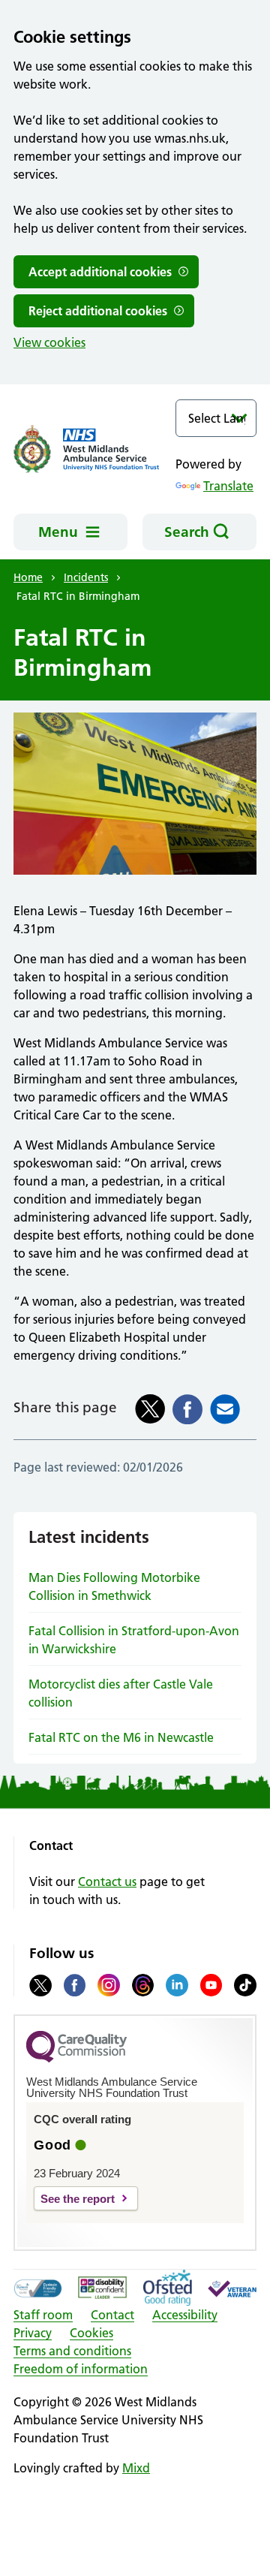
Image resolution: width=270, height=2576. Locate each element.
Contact (112, 2315)
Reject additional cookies (98, 311)
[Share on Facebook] (187, 1409)
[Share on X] (150, 1409)
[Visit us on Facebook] (75, 1985)
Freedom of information (81, 2369)
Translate (228, 486)
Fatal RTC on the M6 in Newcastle (121, 1737)
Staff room (43, 2315)
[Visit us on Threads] (143, 1985)
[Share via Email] (225, 1409)
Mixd (136, 2468)
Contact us (107, 1882)
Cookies (91, 2333)
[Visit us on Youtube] (211, 1985)
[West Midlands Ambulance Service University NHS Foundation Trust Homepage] (94, 449)
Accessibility (185, 2315)
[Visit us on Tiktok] (245, 1985)
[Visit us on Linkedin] (177, 1985)
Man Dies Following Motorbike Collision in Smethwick (114, 1586)
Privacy (33, 2333)
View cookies (49, 342)
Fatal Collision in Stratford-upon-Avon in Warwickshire (134, 1640)
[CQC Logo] (76, 2059)
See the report (78, 2199)
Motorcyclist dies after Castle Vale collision (121, 1693)
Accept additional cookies (100, 272)
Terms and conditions (72, 2351)
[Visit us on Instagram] (109, 1985)
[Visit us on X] (40, 1985)
